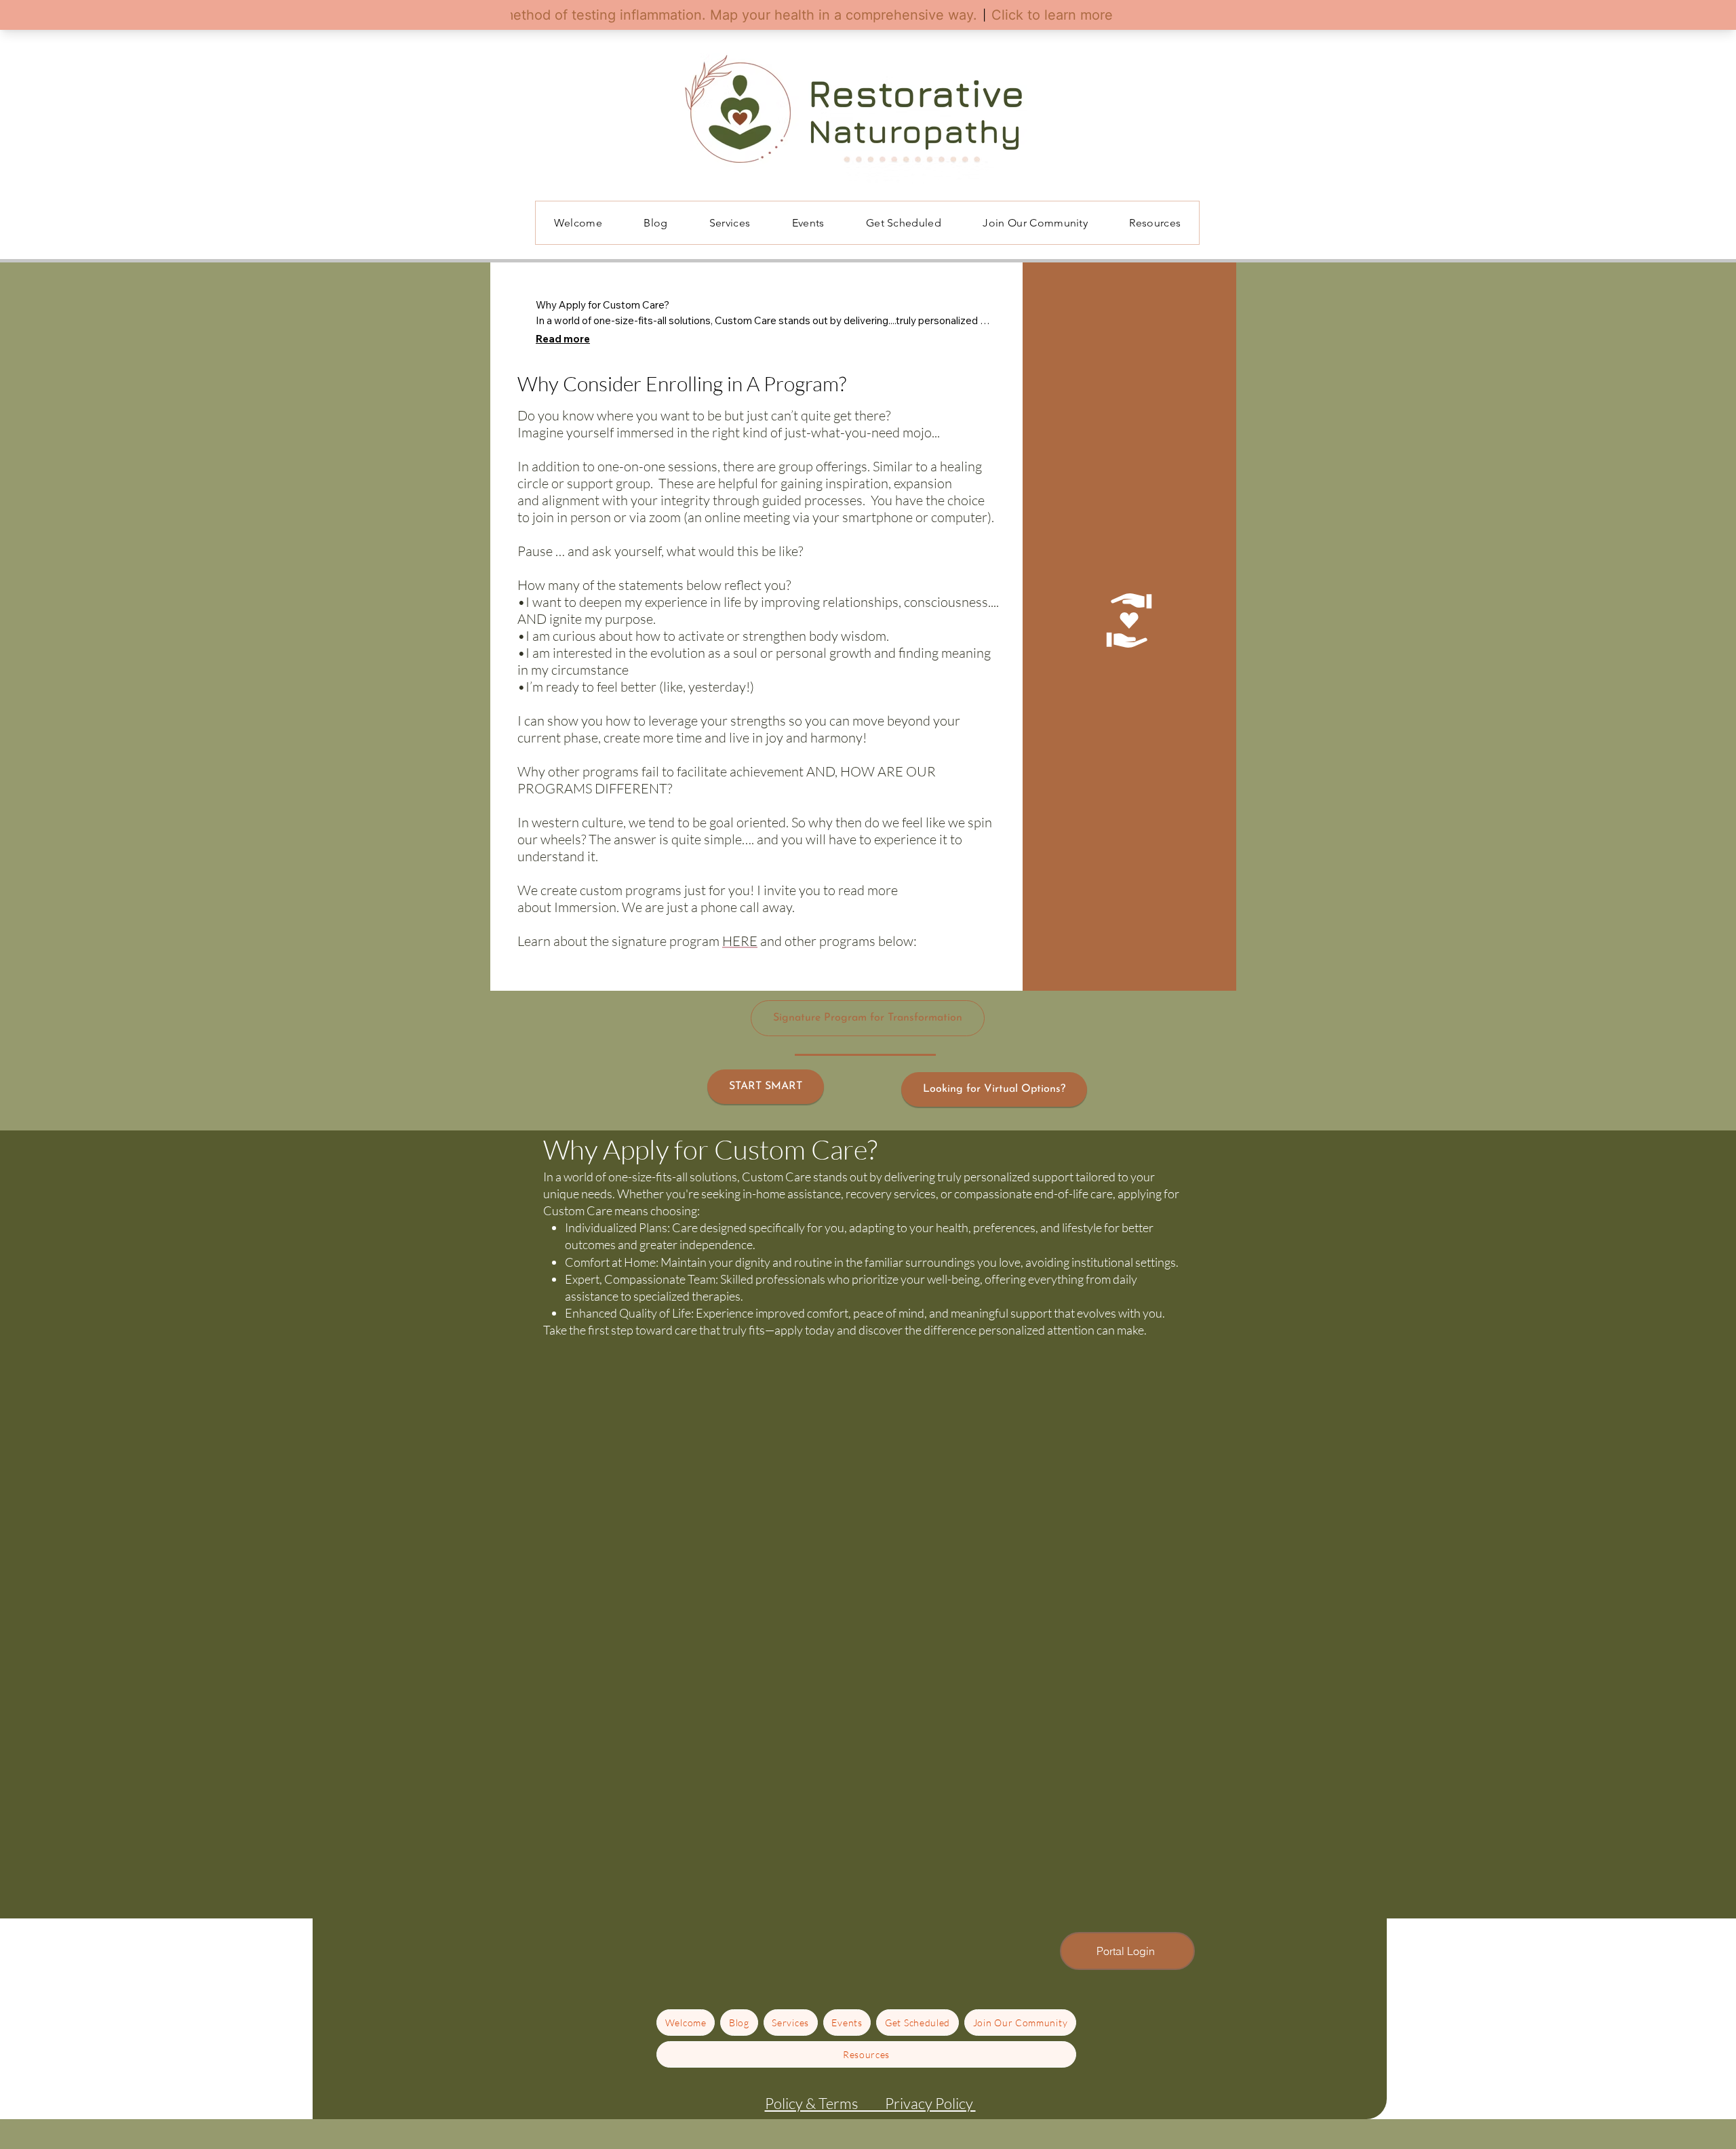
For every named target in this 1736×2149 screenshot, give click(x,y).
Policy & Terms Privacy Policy (870, 2103)
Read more (563, 339)
